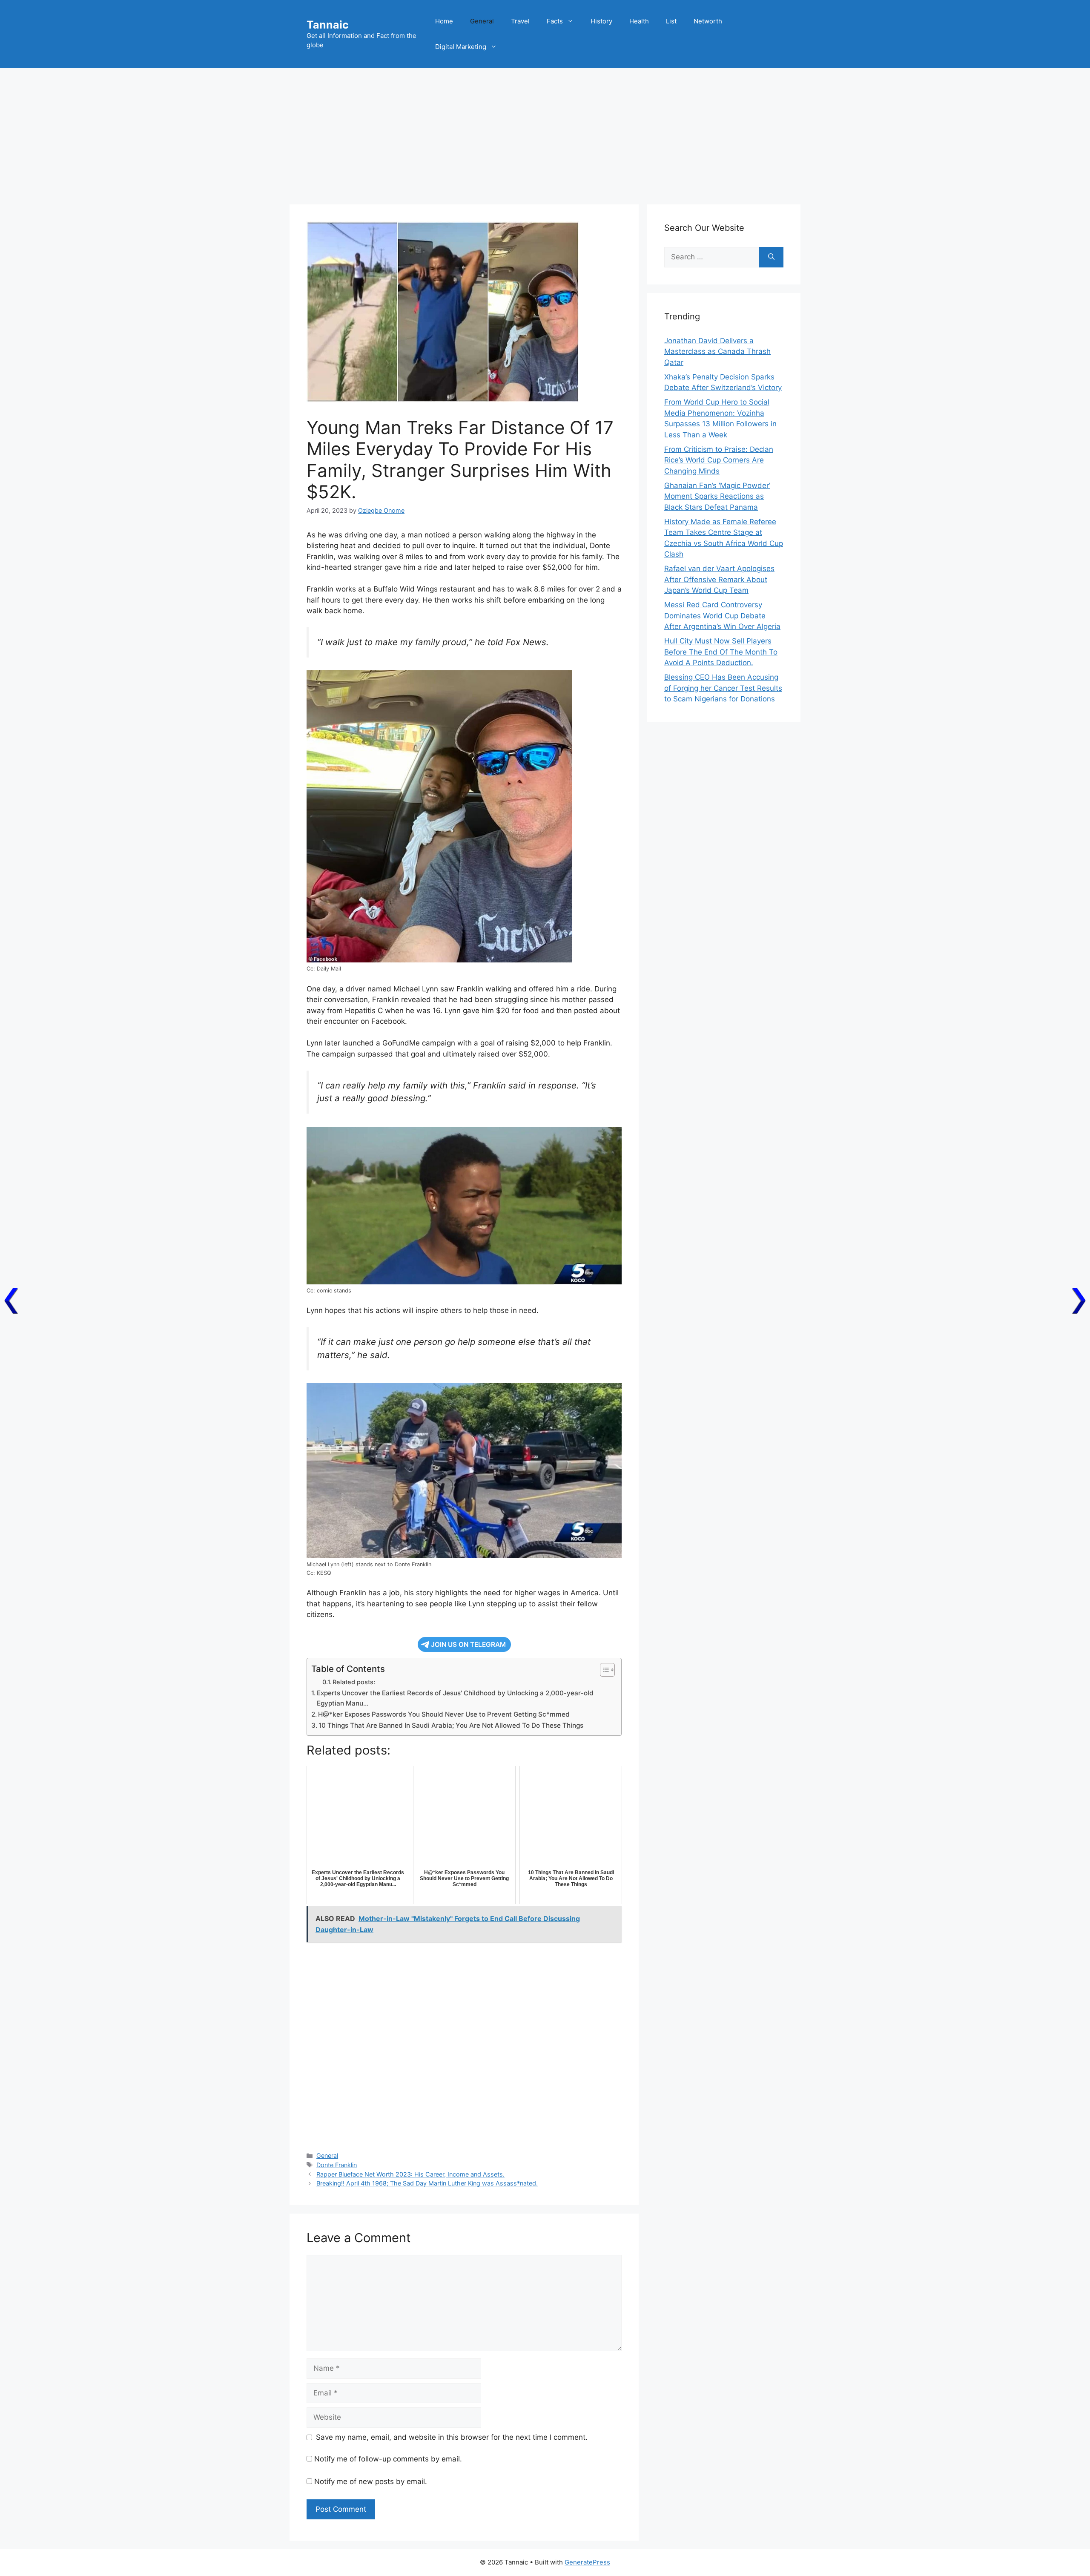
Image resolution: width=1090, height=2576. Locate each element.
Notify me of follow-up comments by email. (388, 2459)
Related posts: (354, 1682)
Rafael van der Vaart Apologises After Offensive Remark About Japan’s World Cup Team (719, 579)
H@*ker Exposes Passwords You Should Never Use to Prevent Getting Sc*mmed (444, 1714)
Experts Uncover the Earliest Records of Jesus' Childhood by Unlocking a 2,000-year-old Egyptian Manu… (455, 1698)
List (671, 21)
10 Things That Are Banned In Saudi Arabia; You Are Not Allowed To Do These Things (451, 1725)
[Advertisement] (545, 132)
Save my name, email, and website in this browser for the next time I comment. (452, 2437)
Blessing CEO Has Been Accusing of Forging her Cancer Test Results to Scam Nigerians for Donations (723, 688)
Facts (555, 21)
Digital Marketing (461, 47)
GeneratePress (587, 2562)
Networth (708, 21)
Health (639, 21)
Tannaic (328, 25)
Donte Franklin (337, 2165)
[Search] (771, 257)
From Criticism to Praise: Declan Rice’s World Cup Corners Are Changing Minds (719, 460)
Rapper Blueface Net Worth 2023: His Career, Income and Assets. (410, 2174)
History (601, 21)
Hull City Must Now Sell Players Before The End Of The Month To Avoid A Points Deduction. (721, 652)
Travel (520, 21)
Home (444, 21)
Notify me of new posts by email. (371, 2481)
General (482, 21)
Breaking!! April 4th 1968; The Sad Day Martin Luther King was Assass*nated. (427, 2183)
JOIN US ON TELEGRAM (468, 1644)
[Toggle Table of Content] (603, 1670)
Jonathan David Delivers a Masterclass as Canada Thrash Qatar (717, 352)
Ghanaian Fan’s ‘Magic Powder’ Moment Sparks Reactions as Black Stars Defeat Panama (717, 496)
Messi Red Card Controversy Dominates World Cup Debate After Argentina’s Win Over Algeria (722, 616)
